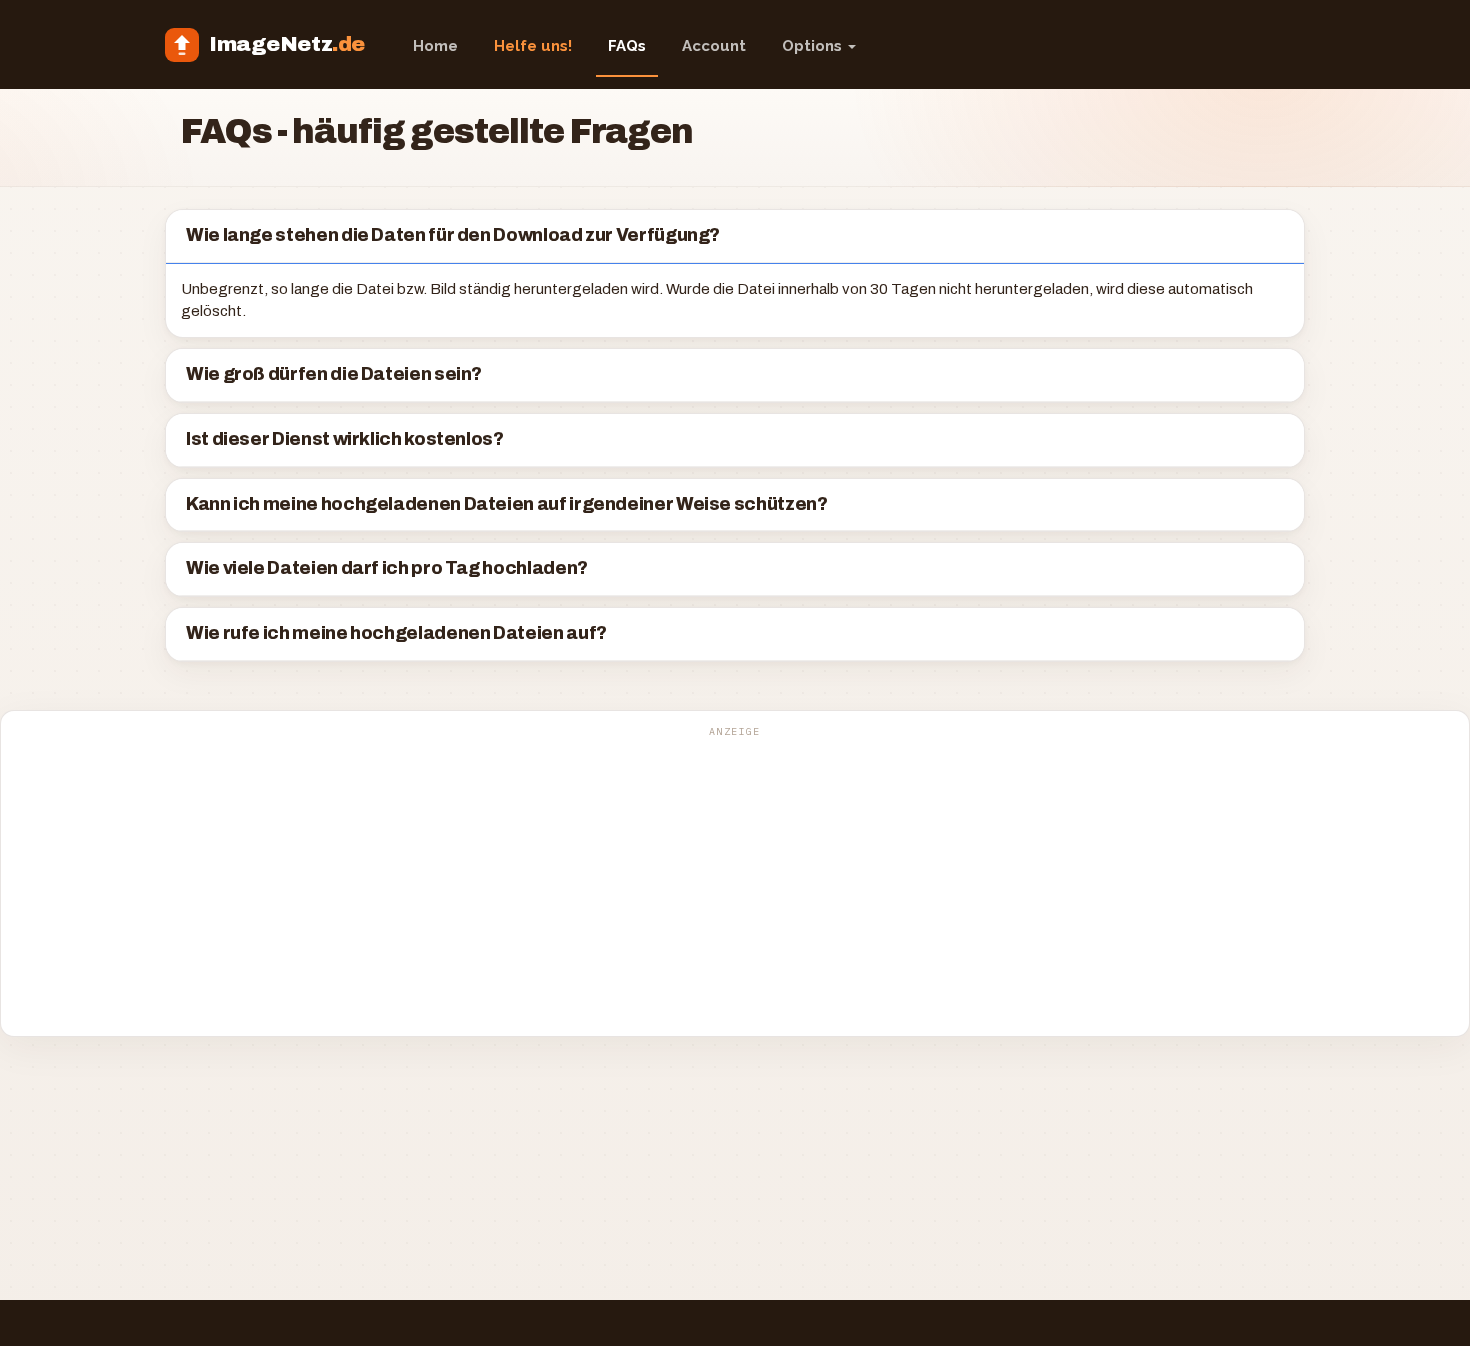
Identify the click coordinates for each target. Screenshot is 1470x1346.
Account (714, 46)
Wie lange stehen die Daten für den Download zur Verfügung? (453, 235)
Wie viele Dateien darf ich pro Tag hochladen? (387, 568)
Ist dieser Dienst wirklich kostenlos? (345, 439)
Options (814, 46)
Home (435, 46)
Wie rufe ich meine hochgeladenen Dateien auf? (396, 633)
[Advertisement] (735, 884)
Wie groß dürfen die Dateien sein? (334, 374)
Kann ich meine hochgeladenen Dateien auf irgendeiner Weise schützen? (507, 504)
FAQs (627, 46)
